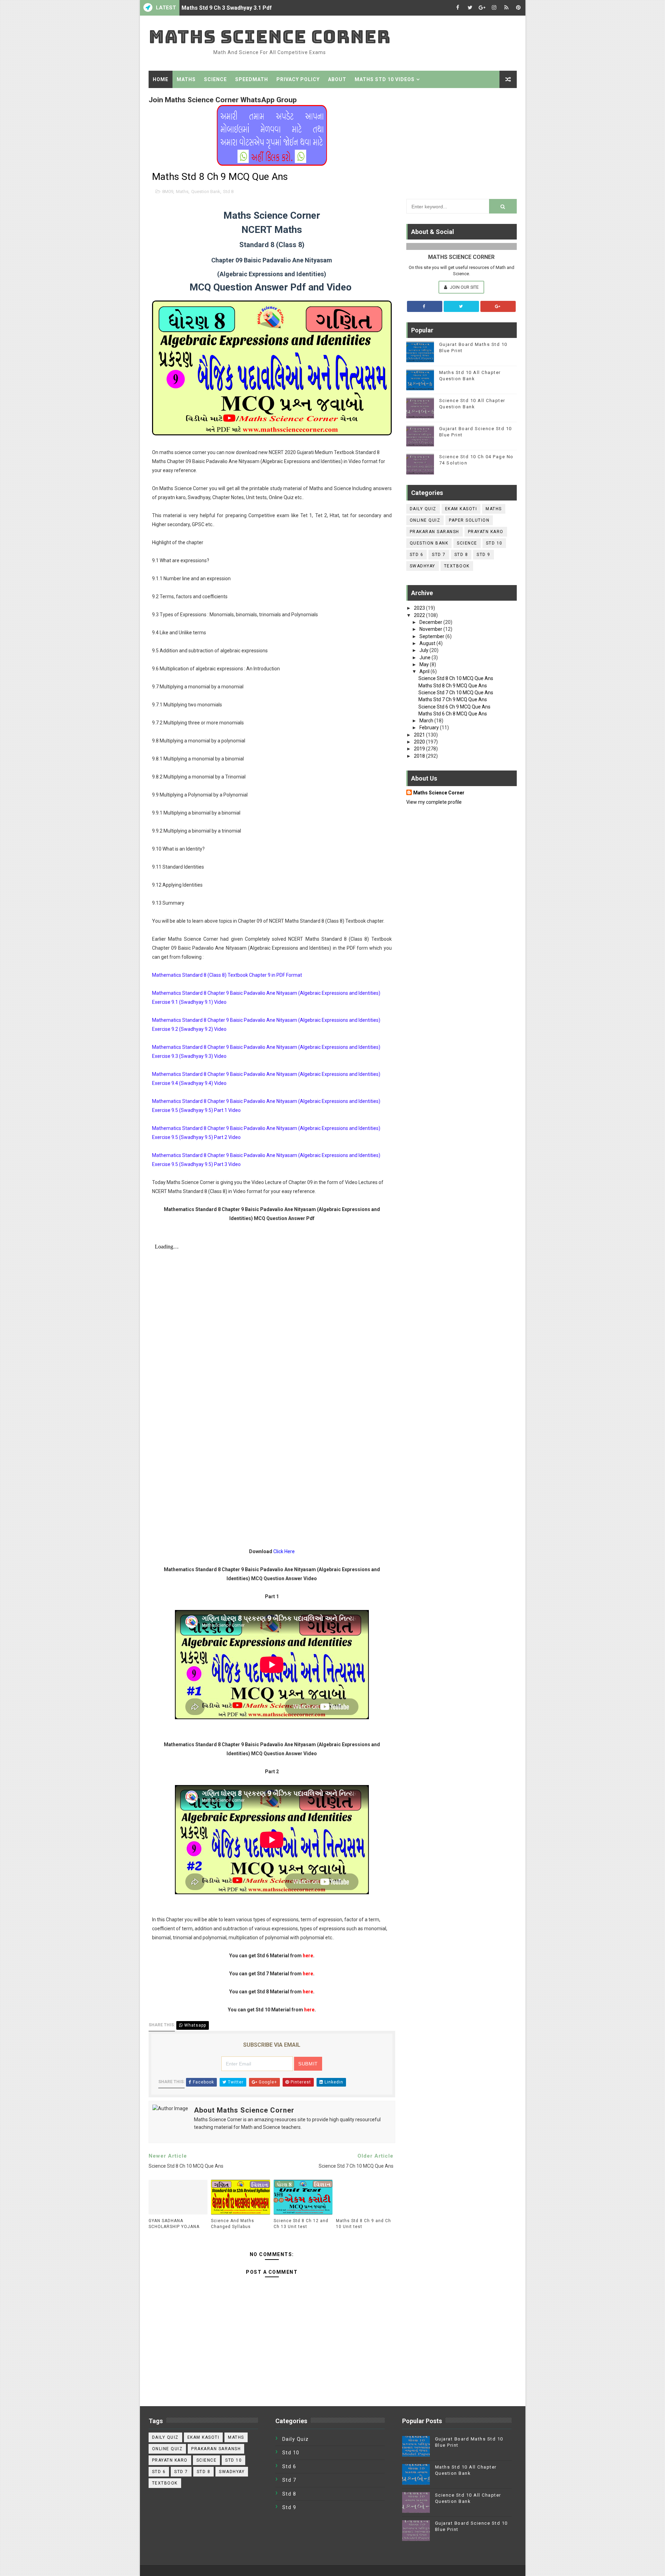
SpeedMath (252, 79)
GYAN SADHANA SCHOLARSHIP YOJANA (174, 2224)
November (431, 629)
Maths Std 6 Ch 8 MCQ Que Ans (453, 714)
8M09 (168, 192)
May (425, 664)
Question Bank (206, 192)
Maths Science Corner (270, 37)
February (430, 728)
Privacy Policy (298, 79)
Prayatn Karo (486, 532)
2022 (420, 615)
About (337, 79)
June (425, 658)
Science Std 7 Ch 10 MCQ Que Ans (456, 693)
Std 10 (494, 543)
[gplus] (482, 8)
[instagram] (494, 8)
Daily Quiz (423, 509)
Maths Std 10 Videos (385, 79)
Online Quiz (425, 520)
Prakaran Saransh (435, 532)
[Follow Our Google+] (498, 306)
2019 (420, 749)
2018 (420, 756)
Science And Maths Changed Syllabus (233, 2224)
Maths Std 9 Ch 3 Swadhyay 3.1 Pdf (227, 8)
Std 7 (439, 555)
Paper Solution (469, 520)
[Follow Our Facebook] (425, 306)
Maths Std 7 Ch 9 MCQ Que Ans (453, 699)
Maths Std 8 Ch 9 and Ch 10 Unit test (363, 2224)
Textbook (457, 566)
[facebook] (458, 8)
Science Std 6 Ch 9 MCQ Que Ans (454, 707)
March (427, 721)
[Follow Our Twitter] (461, 306)
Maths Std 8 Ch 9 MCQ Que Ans (453, 686)
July (424, 650)
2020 (420, 742)
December (431, 622)
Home (161, 79)
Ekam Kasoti (461, 509)
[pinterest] (518, 8)
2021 (420, 735)
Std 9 (484, 555)
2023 (420, 608)
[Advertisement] (462, 142)
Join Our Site (464, 287)
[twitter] (470, 8)
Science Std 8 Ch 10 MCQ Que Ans (456, 678)
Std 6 (417, 555)
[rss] (506, 8)
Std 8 (228, 192)
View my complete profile (434, 802)
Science (215, 79)
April (425, 671)
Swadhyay (423, 566)
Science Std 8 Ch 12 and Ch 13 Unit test (301, 2224)
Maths (186, 79)
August (428, 643)
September (432, 636)
